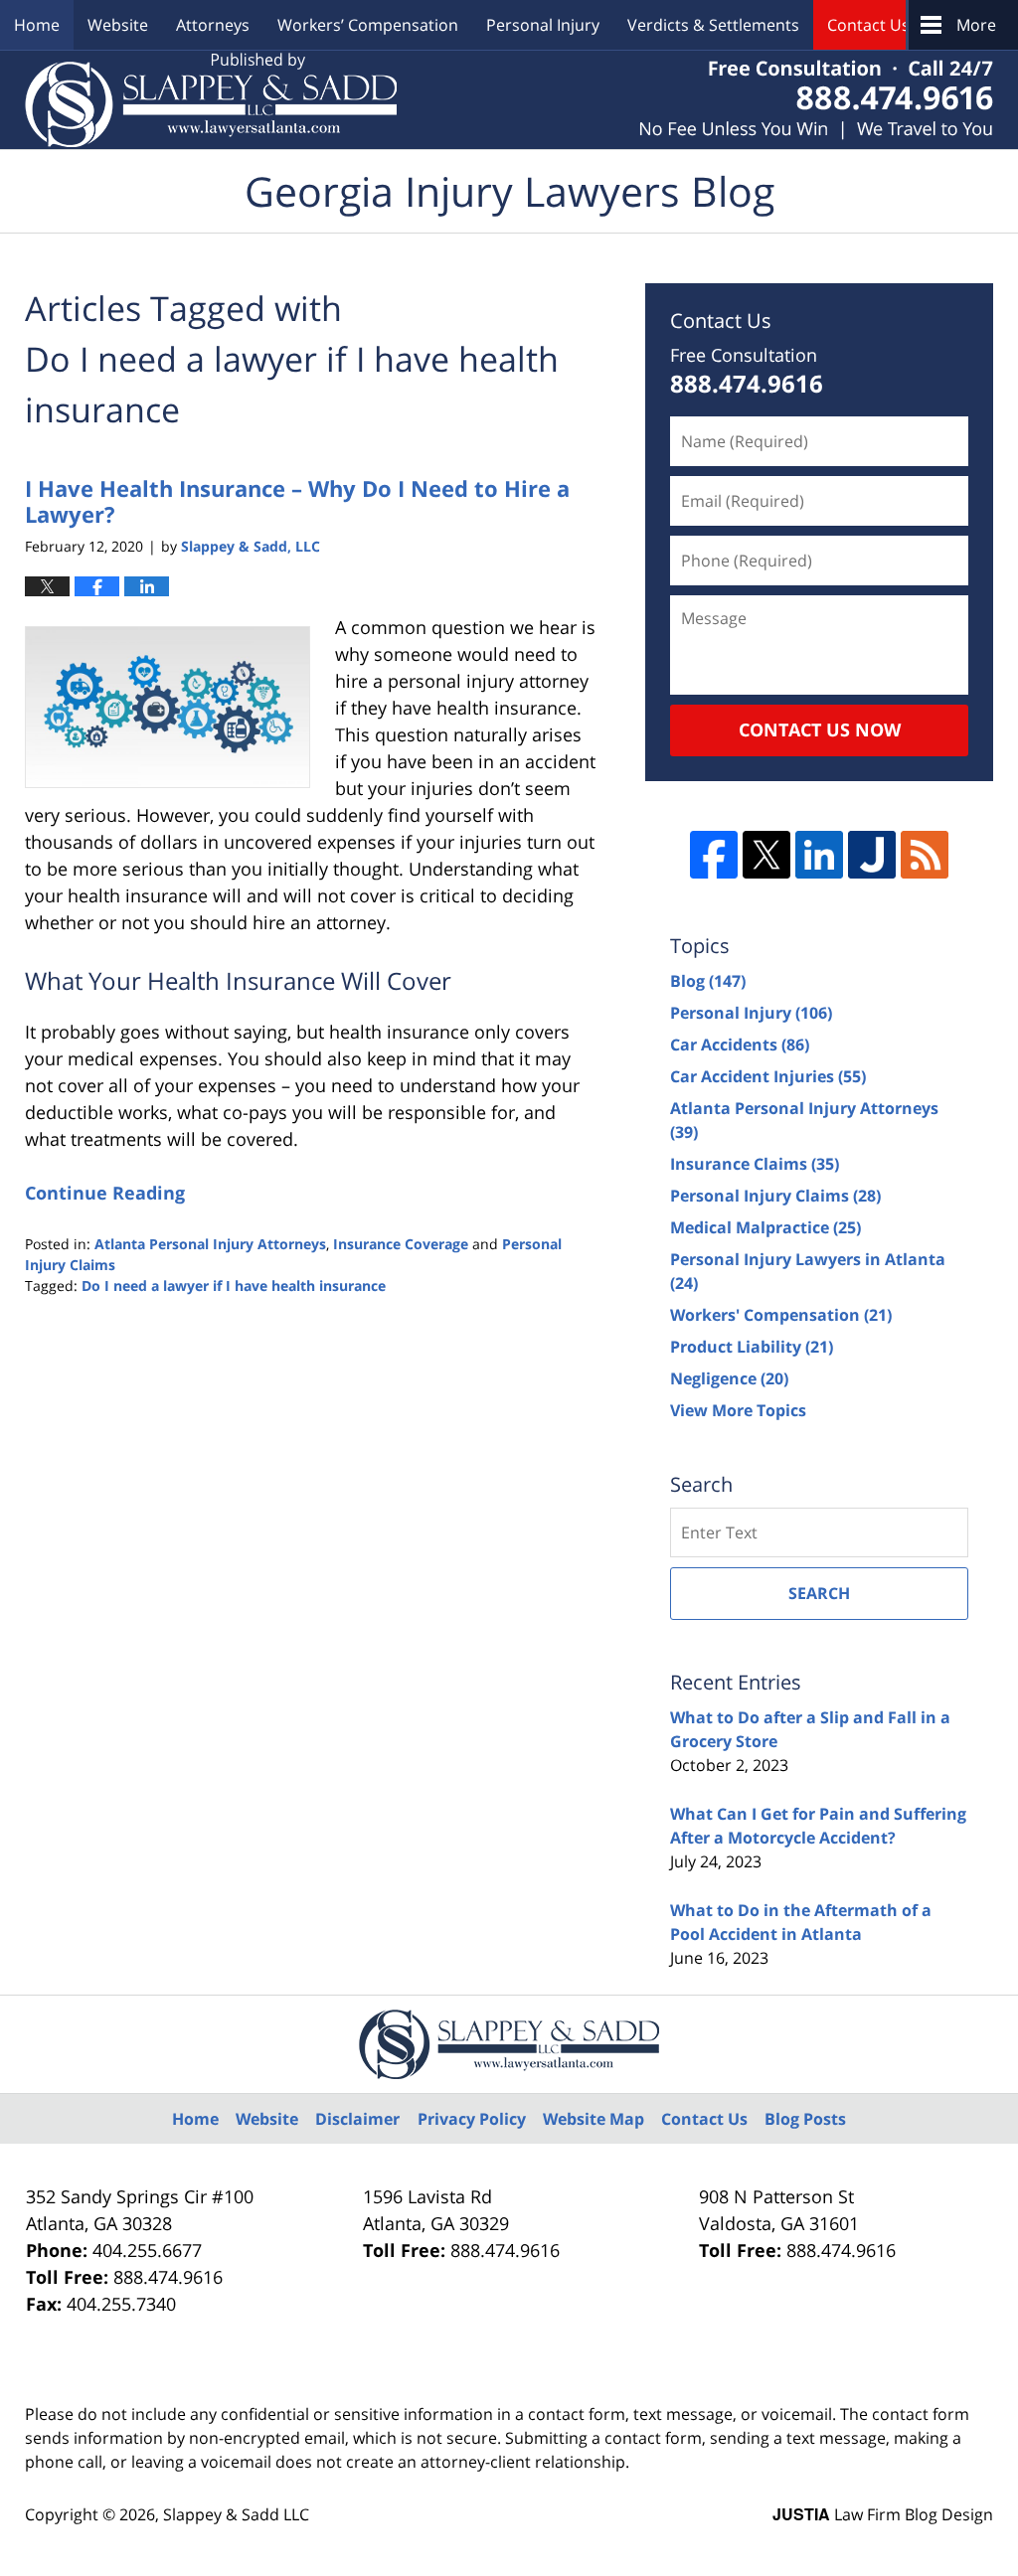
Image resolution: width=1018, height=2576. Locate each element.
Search (819, 1593)
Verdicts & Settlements (713, 25)
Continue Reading (105, 1193)
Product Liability (752, 1347)
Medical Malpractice (765, 1227)
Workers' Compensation (781, 1315)
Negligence (729, 1378)
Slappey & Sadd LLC (236, 2514)
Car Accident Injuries (768, 1076)
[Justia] (872, 855)
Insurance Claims (755, 1164)
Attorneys (213, 25)
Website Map (594, 2119)
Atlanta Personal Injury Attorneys (210, 1244)
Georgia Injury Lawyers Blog (211, 100)
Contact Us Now (820, 729)
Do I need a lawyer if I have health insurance (234, 1286)
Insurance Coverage (401, 1244)
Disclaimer (357, 2119)
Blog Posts (805, 2119)
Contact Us (868, 25)
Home (37, 25)
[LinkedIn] (819, 855)
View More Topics (738, 1410)
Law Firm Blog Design (883, 2514)
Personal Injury (543, 25)
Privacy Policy (472, 2119)
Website (118, 25)
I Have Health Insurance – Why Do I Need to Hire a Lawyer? (297, 501)
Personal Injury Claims (775, 1196)
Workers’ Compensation (368, 25)
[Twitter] (766, 855)
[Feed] (925, 855)
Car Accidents (740, 1045)
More (976, 25)
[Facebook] (714, 855)
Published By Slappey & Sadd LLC (816, 100)
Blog (708, 981)
